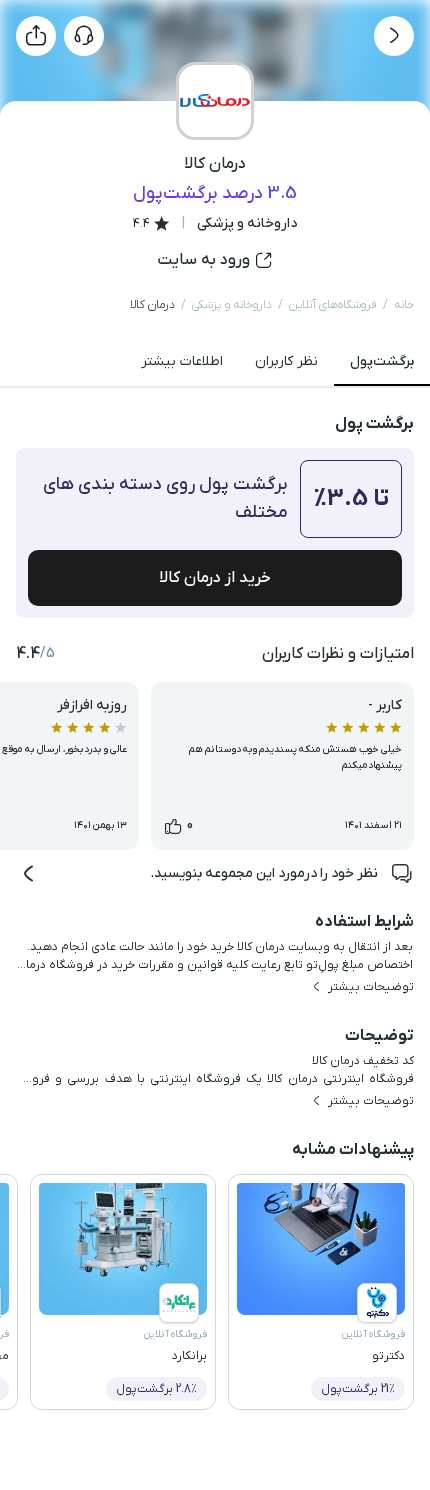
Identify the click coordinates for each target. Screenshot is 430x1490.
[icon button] (394, 36)
